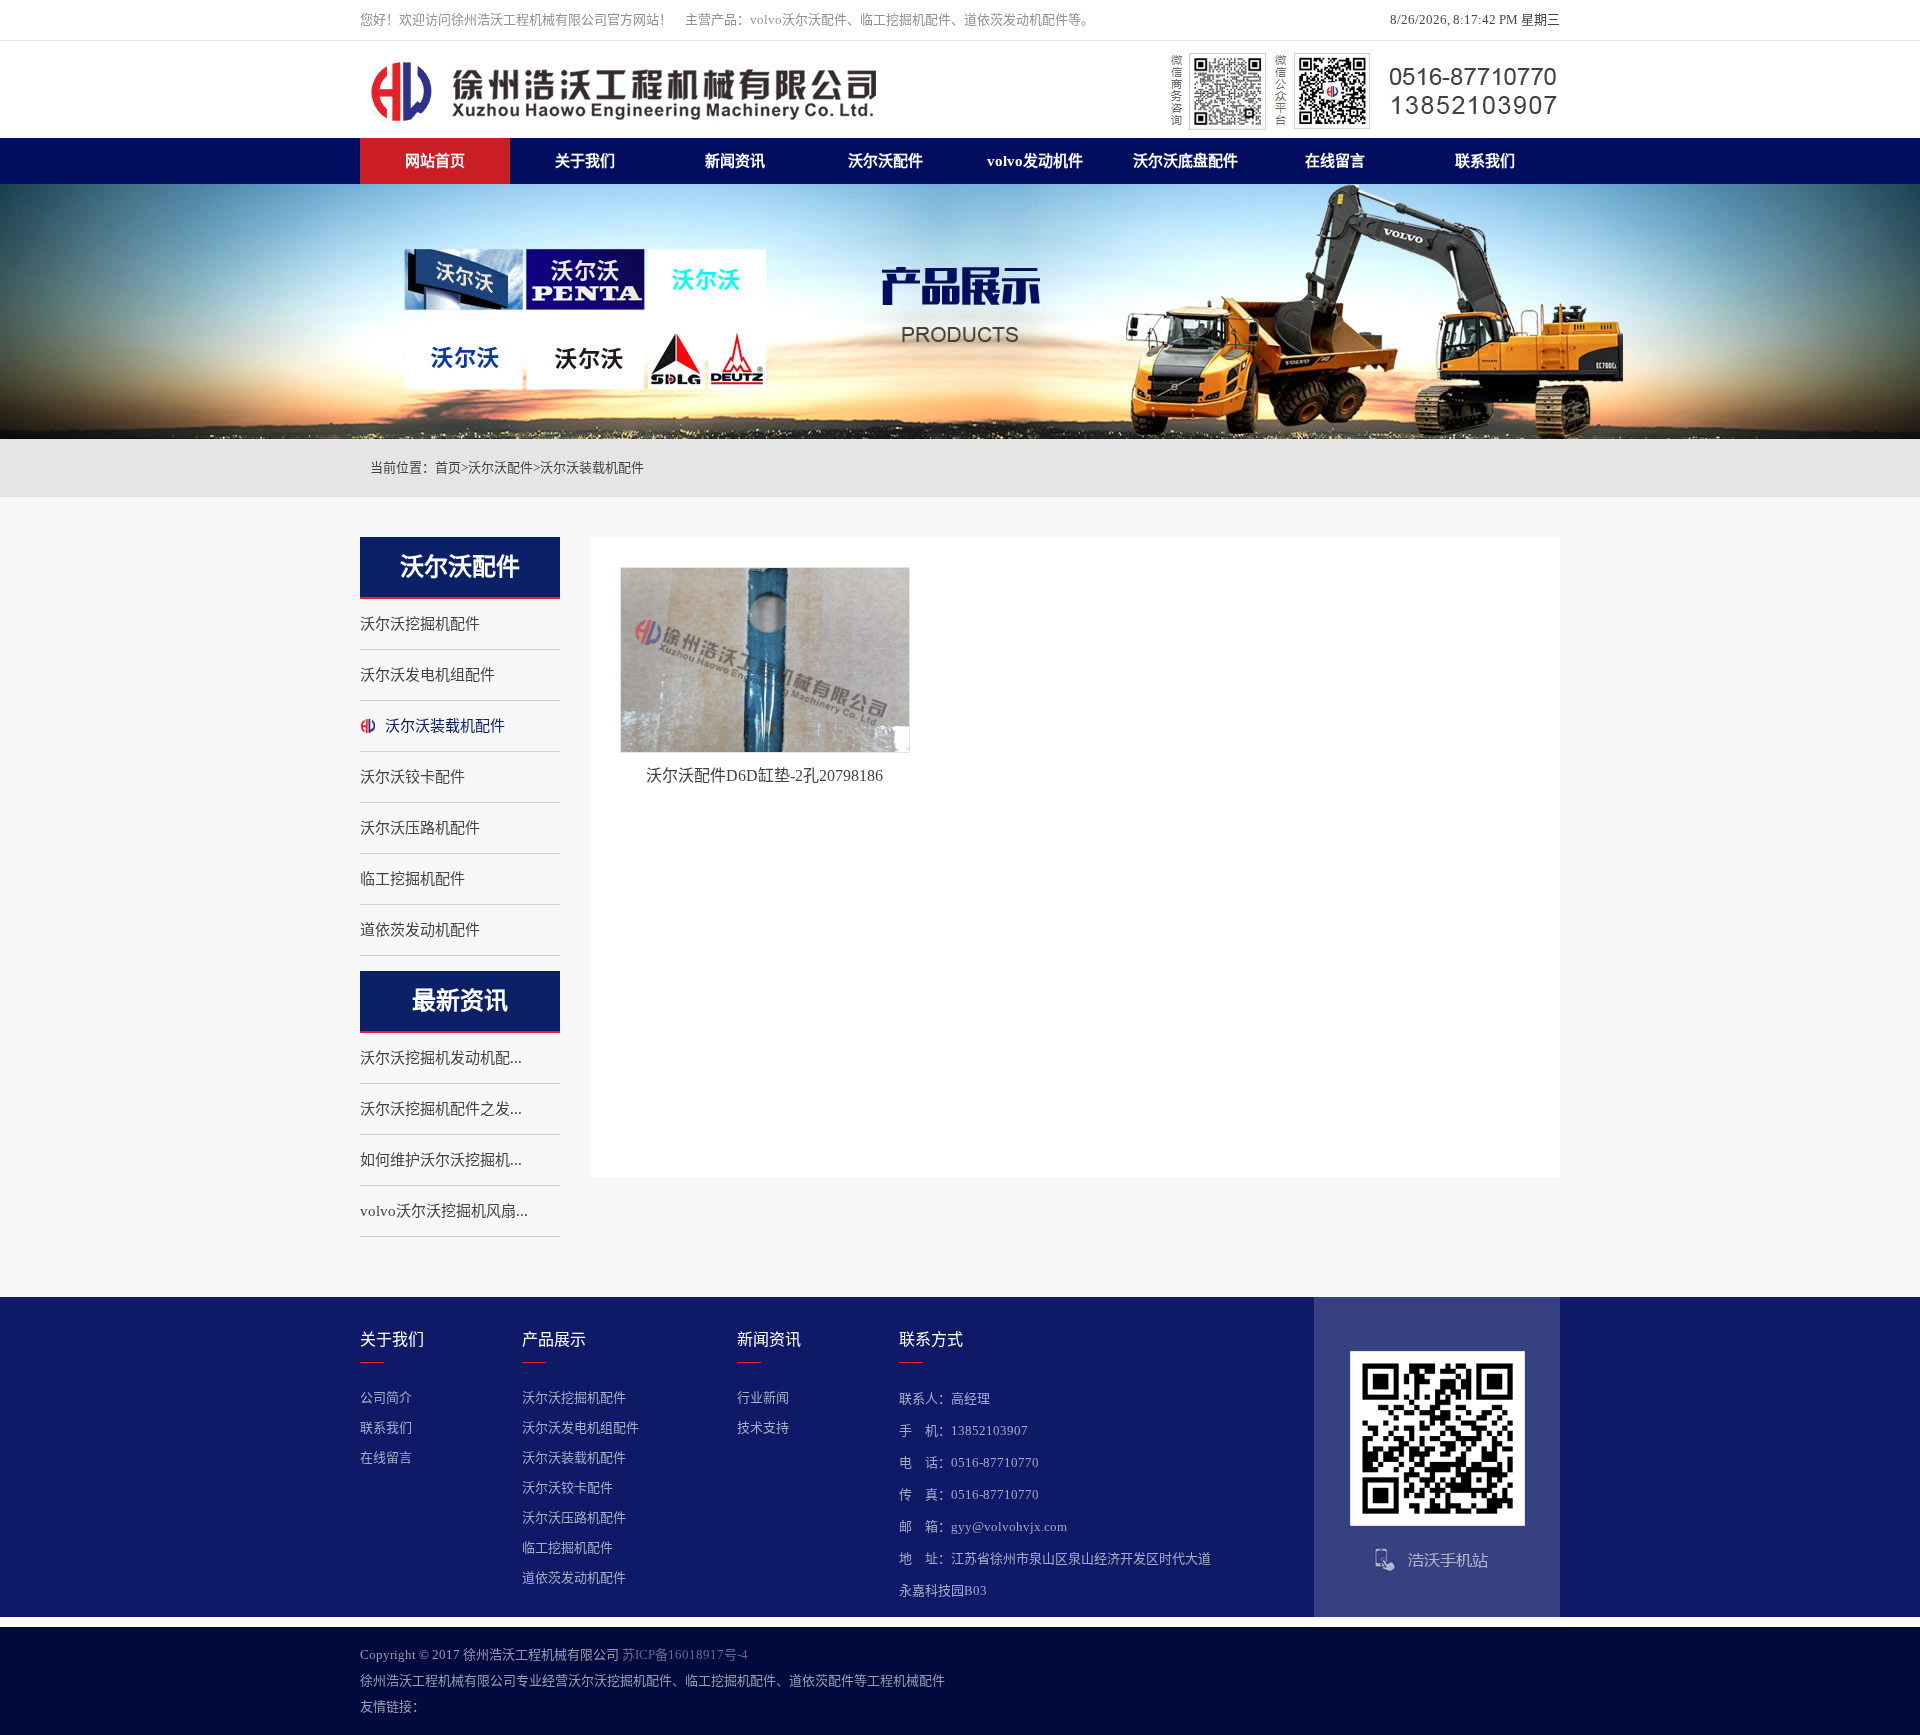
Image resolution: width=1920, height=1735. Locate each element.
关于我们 (585, 161)
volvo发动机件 (1035, 161)
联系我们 (1485, 161)
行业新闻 (763, 1397)
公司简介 (386, 1397)
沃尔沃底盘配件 (1185, 161)
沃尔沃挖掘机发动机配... (441, 1058)
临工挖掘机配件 (412, 879)
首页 (448, 467)
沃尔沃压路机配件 (420, 828)
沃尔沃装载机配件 (592, 467)
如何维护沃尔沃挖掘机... (441, 1160)
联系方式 (931, 1339)
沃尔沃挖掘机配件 (420, 624)
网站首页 (435, 161)
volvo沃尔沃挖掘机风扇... (444, 1211)
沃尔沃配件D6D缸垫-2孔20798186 (764, 775)
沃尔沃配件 (885, 161)
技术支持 (763, 1427)
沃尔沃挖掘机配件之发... (441, 1109)
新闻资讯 (735, 161)
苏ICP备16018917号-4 (685, 1654)
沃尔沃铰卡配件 (412, 777)
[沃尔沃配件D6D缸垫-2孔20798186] (765, 748)
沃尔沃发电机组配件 (427, 675)
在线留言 (1335, 161)
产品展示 (554, 1339)
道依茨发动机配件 (420, 930)
